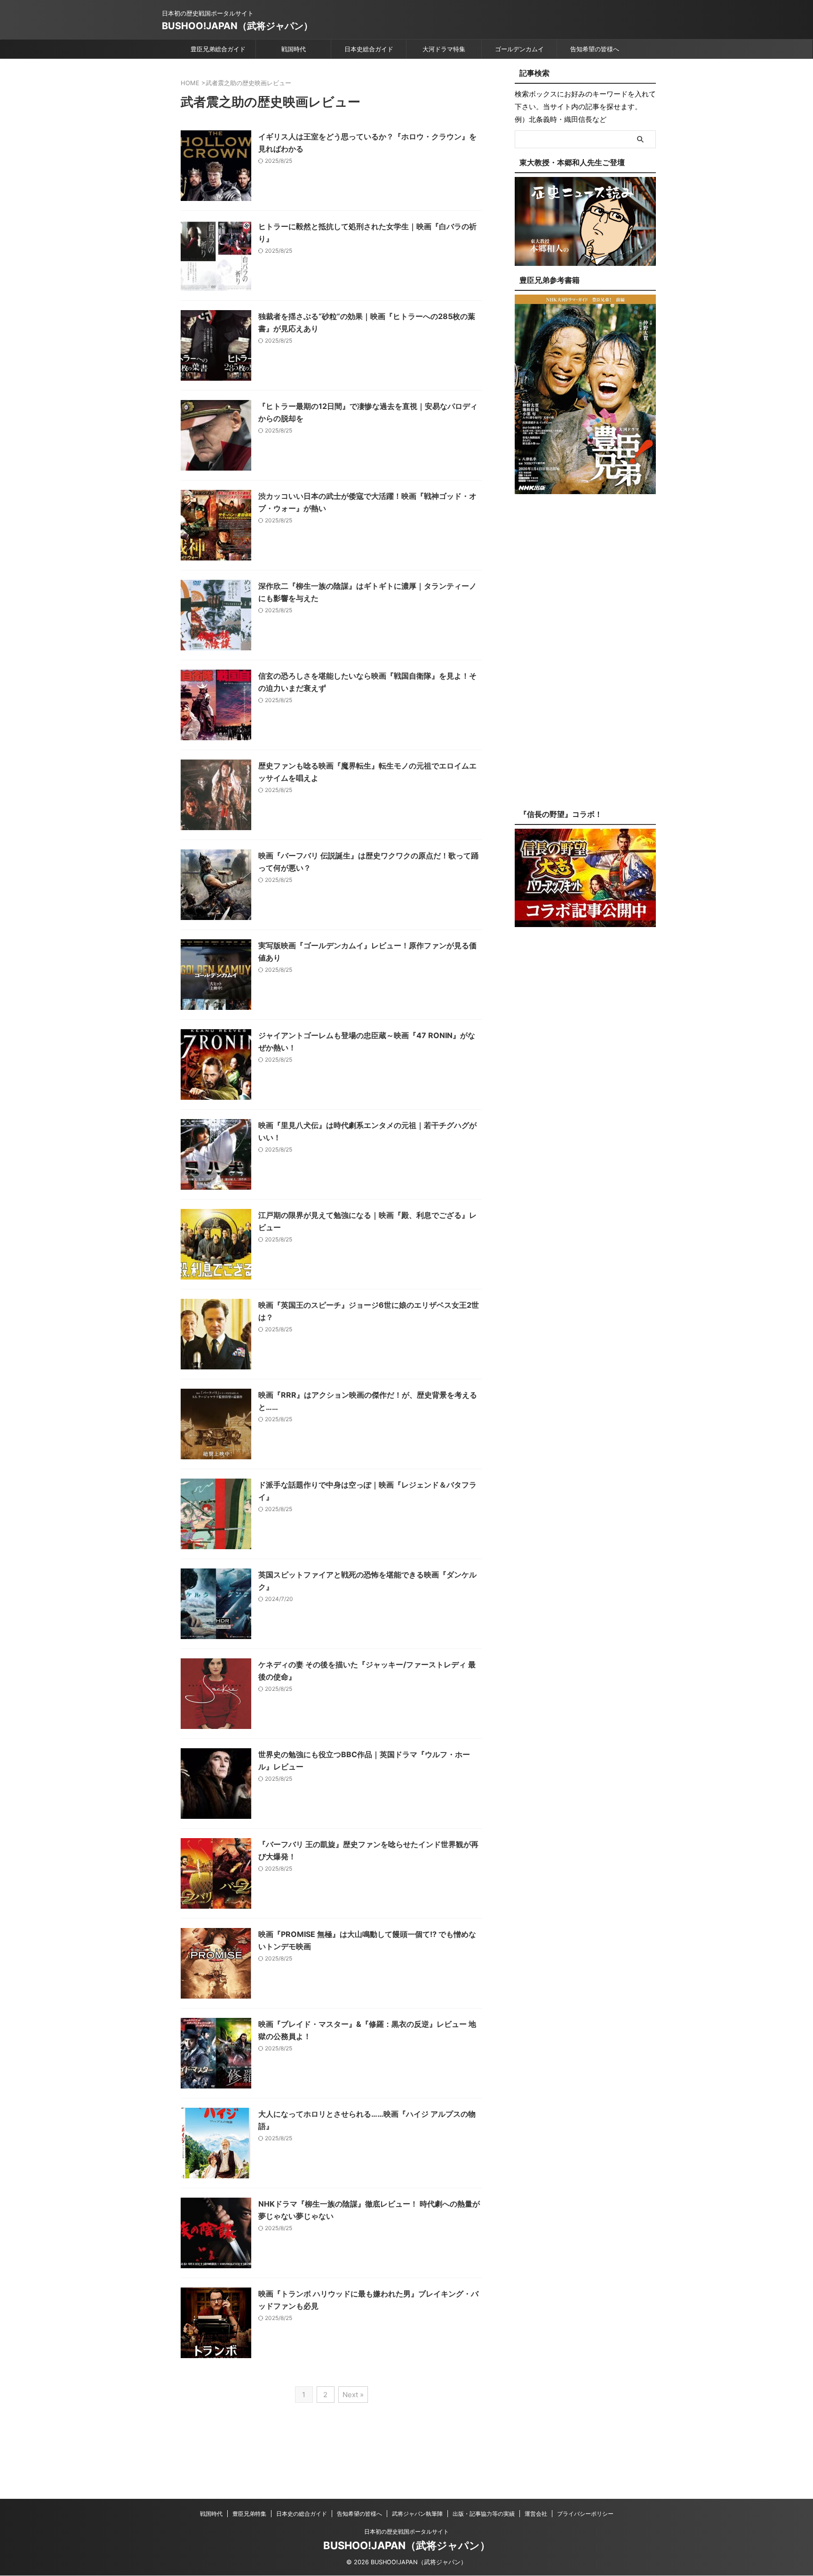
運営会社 (536, 2514)
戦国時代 (294, 49)
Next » (353, 2395)
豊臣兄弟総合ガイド (218, 49)
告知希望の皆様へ (595, 49)
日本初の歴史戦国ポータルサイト (406, 2532)
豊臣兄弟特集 (249, 2514)
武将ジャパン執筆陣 (417, 2514)
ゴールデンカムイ (519, 49)
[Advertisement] (585, 659)
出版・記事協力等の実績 (484, 2514)
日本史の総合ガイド (302, 2514)
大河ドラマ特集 (444, 49)
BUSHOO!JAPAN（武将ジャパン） (237, 26)
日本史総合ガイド (369, 49)
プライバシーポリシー (585, 2514)
